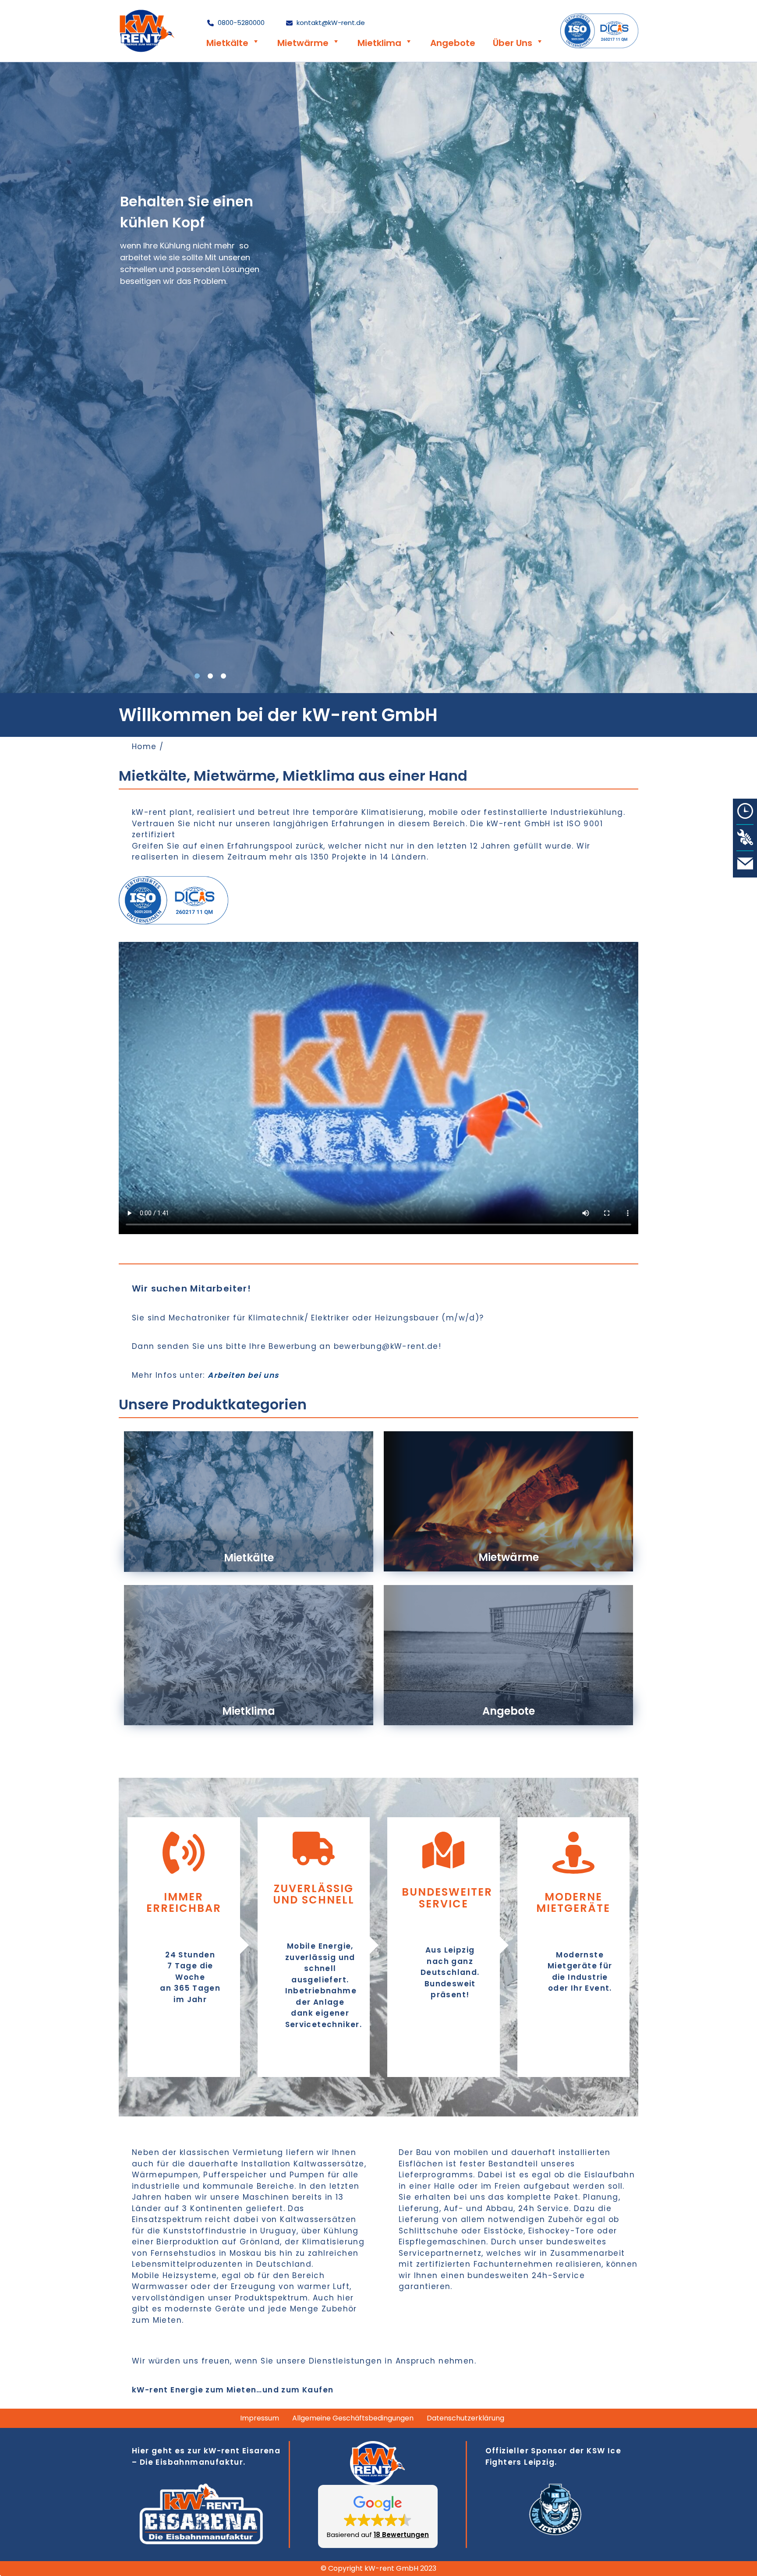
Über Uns (513, 43)
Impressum (260, 2418)
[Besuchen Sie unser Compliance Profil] (599, 31)
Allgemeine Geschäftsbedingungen (353, 2418)
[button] (378, 2516)
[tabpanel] (378, 378)
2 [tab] (210, 676)
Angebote (453, 43)
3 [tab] (223, 676)
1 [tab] (197, 676)
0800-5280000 (240, 23)
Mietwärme (303, 43)
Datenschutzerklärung (465, 2418)
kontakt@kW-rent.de (330, 23)
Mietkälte (227, 43)
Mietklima (379, 43)
